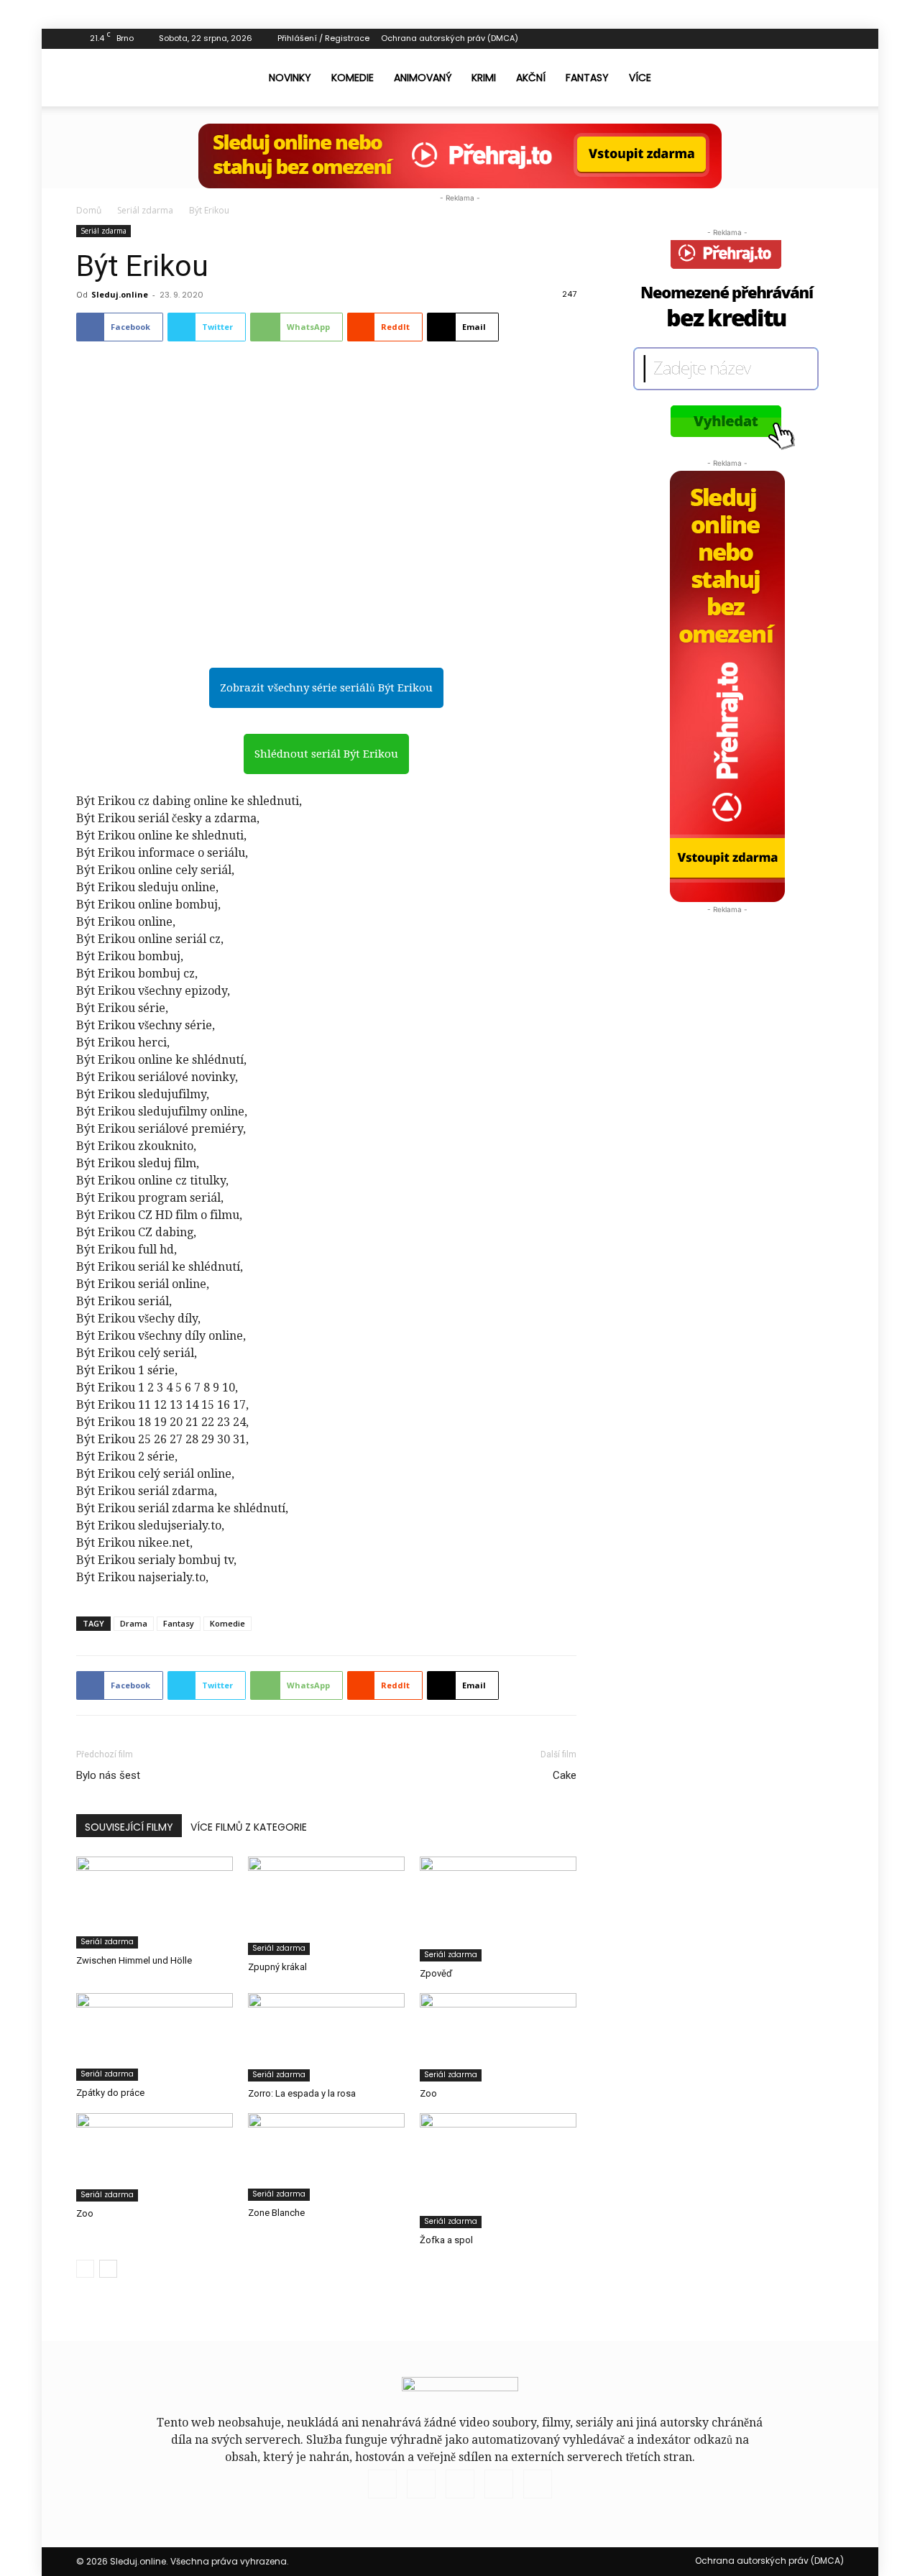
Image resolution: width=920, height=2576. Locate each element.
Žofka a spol (446, 2240)
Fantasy (587, 78)
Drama (134, 1623)
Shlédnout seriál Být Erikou (326, 754)
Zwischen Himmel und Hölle (134, 1960)
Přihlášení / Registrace (323, 38)
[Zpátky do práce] (155, 2037)
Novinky (290, 78)
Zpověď (436, 1973)
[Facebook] (762, 39)
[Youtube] (833, 39)
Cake (565, 1775)
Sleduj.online (120, 294)
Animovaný (423, 78)
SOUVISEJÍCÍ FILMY (129, 1827)
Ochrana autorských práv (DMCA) (450, 38)
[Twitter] (786, 39)
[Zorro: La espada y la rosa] (326, 2037)
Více (640, 78)
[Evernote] (738, 39)
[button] (827, 78)
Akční (531, 78)
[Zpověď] (498, 1909)
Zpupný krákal (277, 1967)
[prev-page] (85, 2269)
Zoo (428, 2093)
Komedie (353, 78)
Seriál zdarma (145, 210)
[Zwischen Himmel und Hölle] (155, 1902)
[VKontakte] (809, 39)
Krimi (484, 78)
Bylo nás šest (108, 1775)
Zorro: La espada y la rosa (302, 2093)
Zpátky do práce (110, 2093)
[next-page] (108, 2269)
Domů (89, 210)
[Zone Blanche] (326, 2157)
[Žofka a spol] (498, 2171)
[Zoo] (498, 2037)
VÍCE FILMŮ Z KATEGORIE (249, 1827)
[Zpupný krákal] (326, 1905)
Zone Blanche (276, 2213)
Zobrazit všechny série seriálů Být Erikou (326, 688)
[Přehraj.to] (460, 156)
